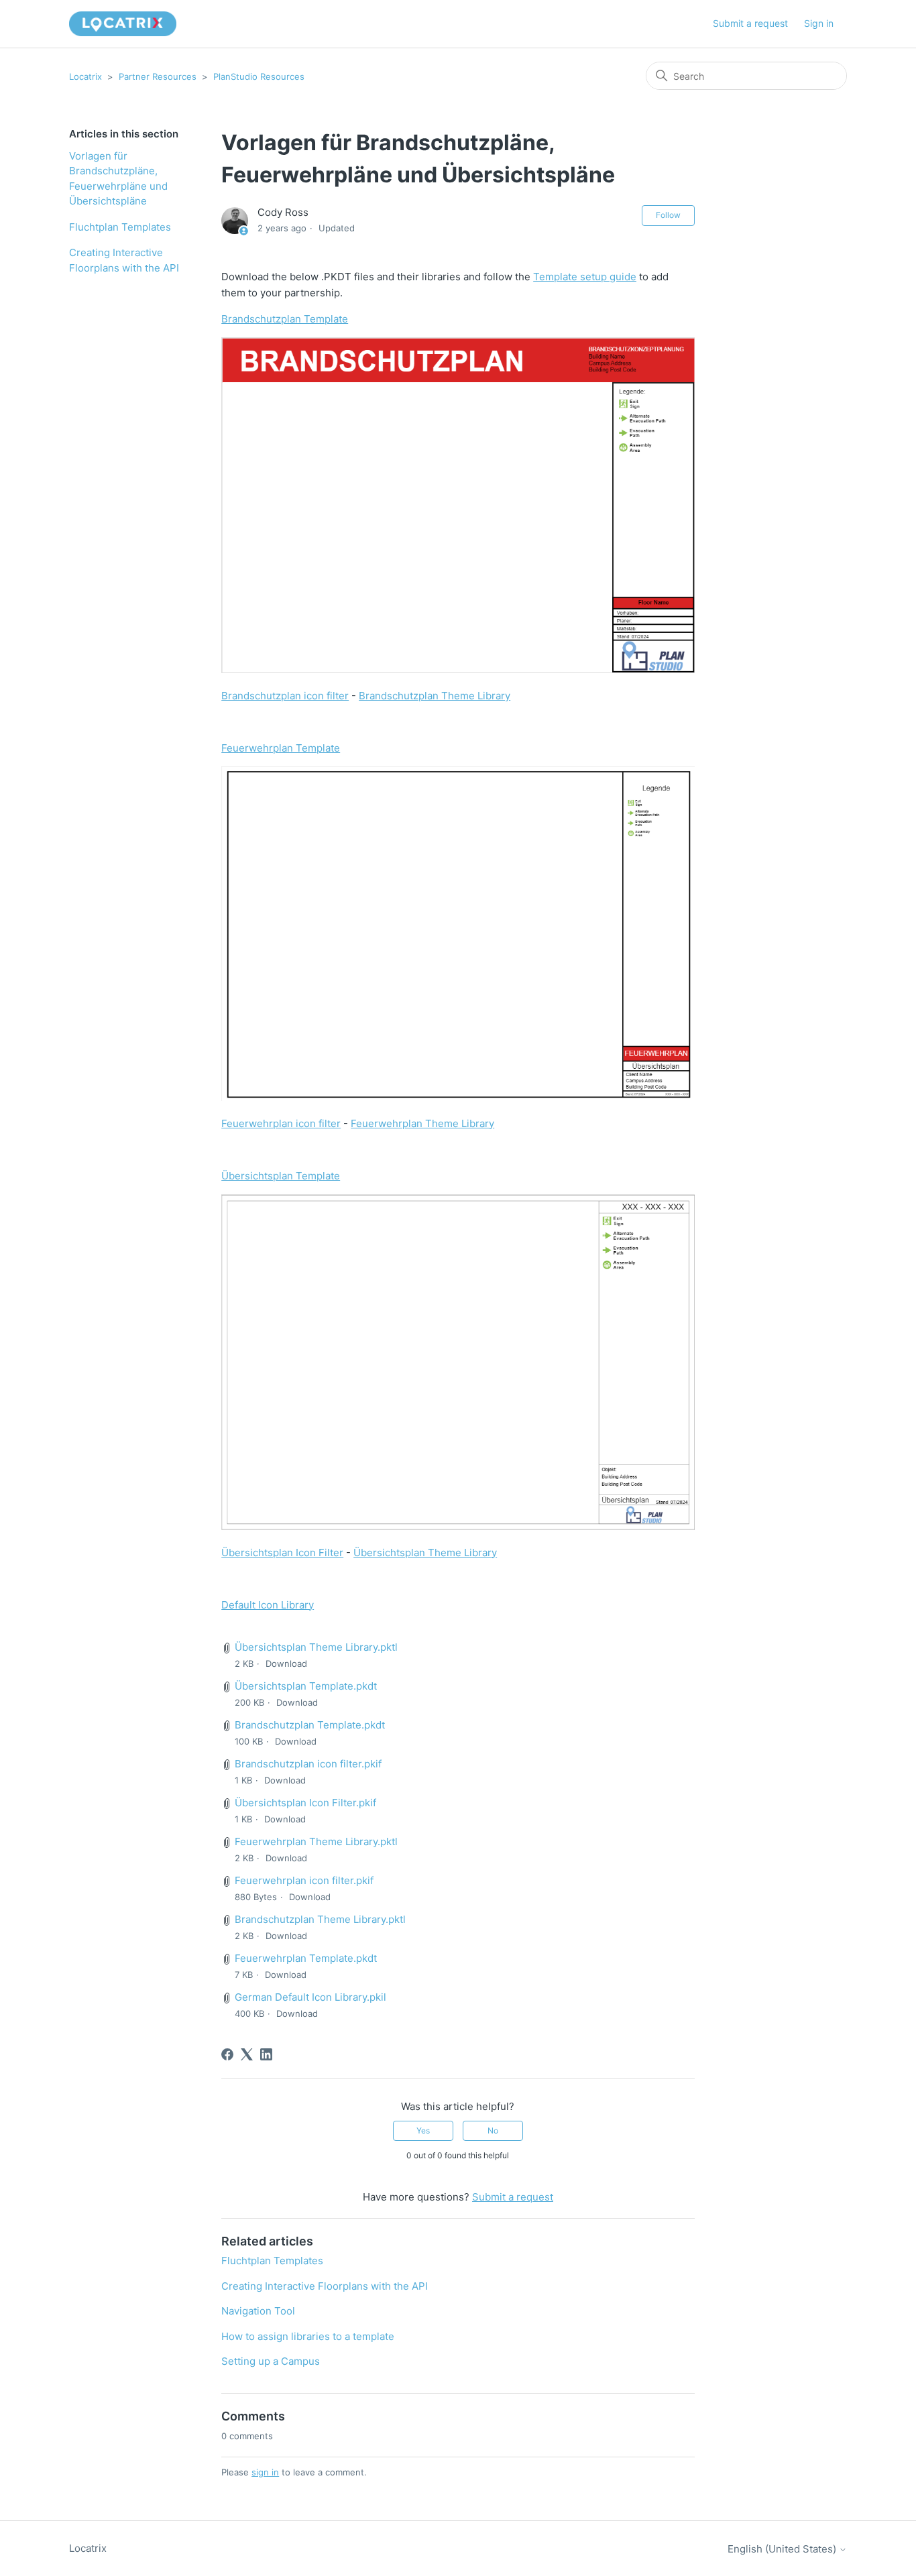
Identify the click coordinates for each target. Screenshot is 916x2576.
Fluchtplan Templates (120, 227)
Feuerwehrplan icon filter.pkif (304, 1880)
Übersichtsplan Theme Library (425, 1553)
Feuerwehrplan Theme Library (422, 1123)
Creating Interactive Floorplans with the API (124, 260)
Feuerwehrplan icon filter (281, 1123)
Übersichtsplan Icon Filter (282, 1553)
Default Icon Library (268, 1605)
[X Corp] (247, 2054)
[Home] (123, 24)
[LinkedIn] (266, 2054)
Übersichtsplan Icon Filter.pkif (305, 1803)
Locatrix (85, 76)
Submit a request (750, 23)
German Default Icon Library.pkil (310, 1997)
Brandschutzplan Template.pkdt (310, 1725)
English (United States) (783, 2549)
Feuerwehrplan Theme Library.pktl (316, 1841)
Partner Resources (158, 76)
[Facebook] (227, 2054)
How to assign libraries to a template (308, 2336)
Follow (668, 215)
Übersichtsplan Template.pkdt (306, 1686)
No (493, 2130)
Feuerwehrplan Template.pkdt (306, 1958)
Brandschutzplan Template (285, 319)
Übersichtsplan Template (281, 1176)
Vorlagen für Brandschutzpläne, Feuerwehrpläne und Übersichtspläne (118, 179)
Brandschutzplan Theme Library (435, 696)
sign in (265, 2472)
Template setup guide (585, 277)
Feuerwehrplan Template (281, 748)
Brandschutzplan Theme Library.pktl (320, 1919)
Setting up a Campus (271, 2361)
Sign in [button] (819, 23)
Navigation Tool (258, 2311)
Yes (423, 2130)
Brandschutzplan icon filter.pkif (308, 1764)
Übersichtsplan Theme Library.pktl (316, 1647)
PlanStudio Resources (259, 76)
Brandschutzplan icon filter (285, 696)
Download (286, 1663)
